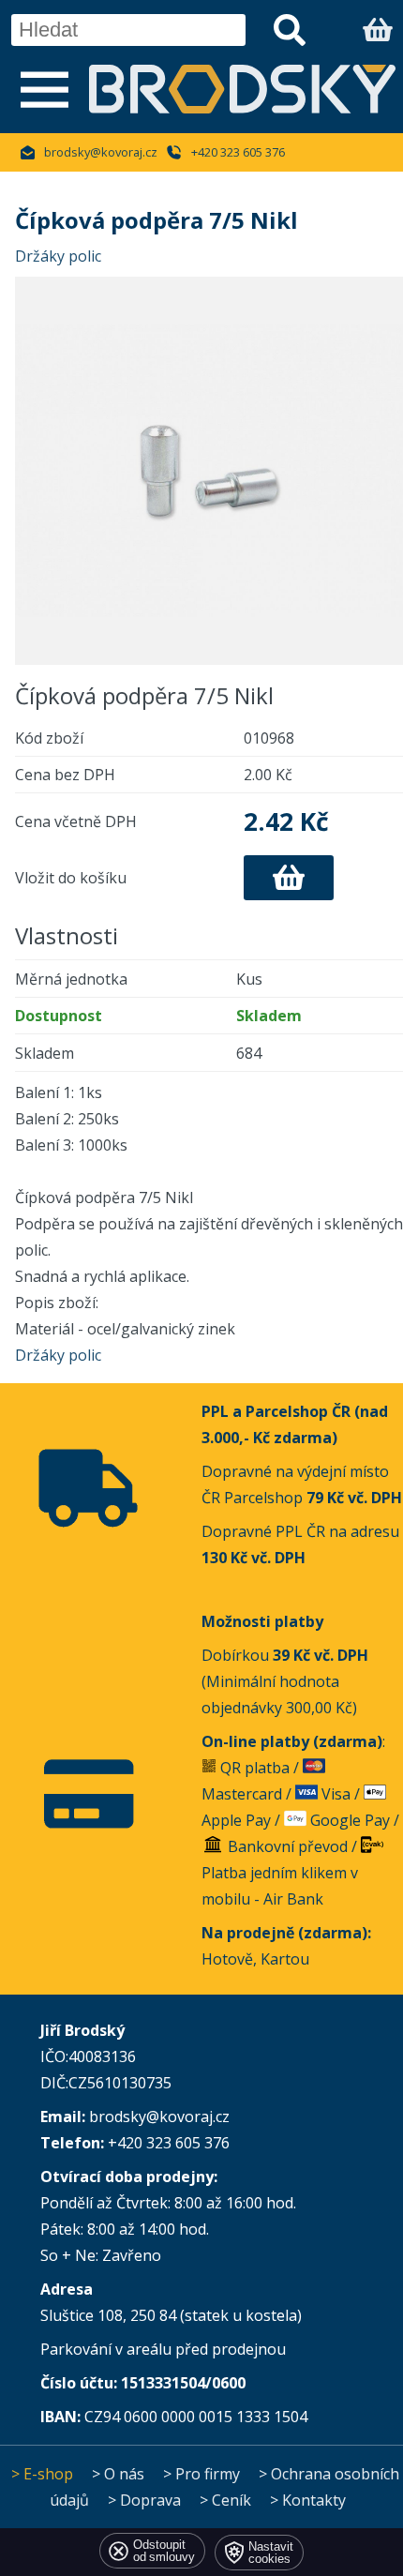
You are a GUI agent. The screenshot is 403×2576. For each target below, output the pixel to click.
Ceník (231, 2500)
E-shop (48, 2474)
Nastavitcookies (271, 2553)
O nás (124, 2474)
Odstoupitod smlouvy (164, 2551)
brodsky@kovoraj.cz (101, 152)
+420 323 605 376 (238, 152)
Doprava (150, 2500)
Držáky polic (58, 256)
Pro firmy (208, 2474)
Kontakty (314, 2500)
